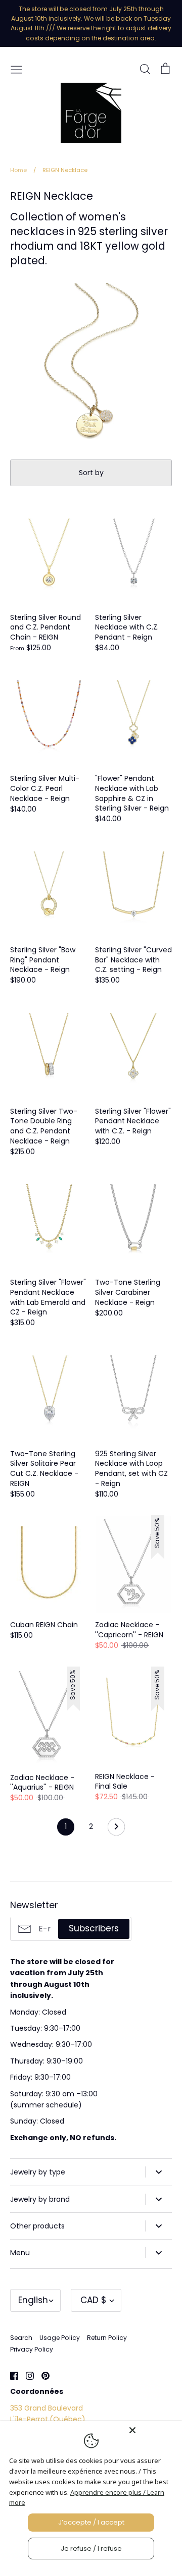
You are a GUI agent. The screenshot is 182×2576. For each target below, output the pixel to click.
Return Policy (107, 2338)
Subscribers (94, 1928)
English (33, 2300)
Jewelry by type (38, 2172)
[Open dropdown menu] (158, 2172)
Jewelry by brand (40, 2199)
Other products (37, 2226)
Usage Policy (60, 2338)
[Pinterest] (42, 2375)
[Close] (153, 2430)
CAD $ (94, 2300)
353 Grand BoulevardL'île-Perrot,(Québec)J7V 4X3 (48, 2419)
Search (21, 2338)
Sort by (91, 473)
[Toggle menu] (17, 69)
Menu (20, 2253)
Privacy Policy (32, 2349)
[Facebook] (10, 2375)
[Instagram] (26, 2375)
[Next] (116, 1829)
